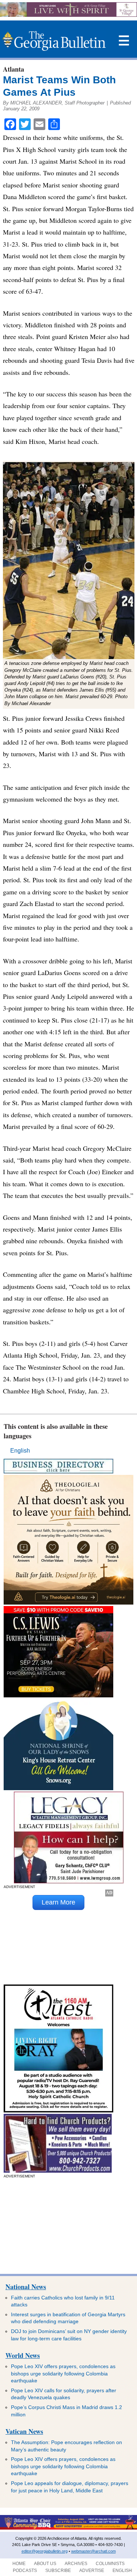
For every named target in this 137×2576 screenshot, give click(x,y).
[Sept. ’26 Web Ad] (58, 1788)
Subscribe (58, 2571)
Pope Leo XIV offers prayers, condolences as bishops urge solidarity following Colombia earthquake (63, 2373)
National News (26, 2287)
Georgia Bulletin (54, 41)
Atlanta (14, 69)
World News (23, 2355)
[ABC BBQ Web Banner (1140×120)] (68, 2528)
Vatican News (24, 2431)
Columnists (110, 2564)
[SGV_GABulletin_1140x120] (68, 15)
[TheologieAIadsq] (68, 1603)
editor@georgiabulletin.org (45, 2551)
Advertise (92, 2571)
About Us (45, 2564)
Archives (76, 2564)
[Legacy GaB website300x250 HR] (69, 1881)
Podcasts (25, 2571)
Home (19, 2564)
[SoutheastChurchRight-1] (58, 2171)
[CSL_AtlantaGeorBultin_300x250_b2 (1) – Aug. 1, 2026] (58, 1695)
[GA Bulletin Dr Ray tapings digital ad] (58, 2110)
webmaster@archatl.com (94, 2551)
